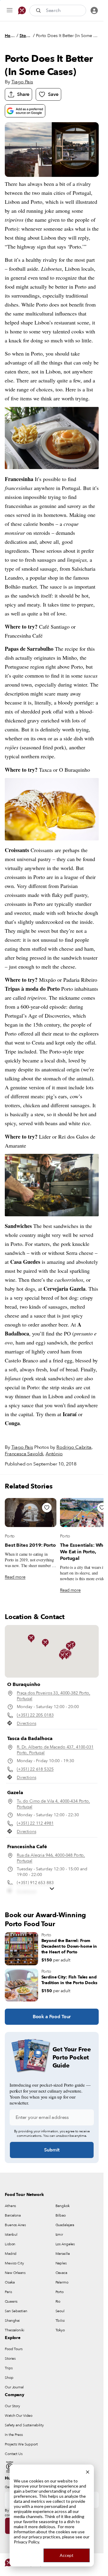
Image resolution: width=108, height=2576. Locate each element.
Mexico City (14, 2263)
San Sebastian (16, 2311)
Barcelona (13, 2215)
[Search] (39, 10)
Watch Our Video (19, 2416)
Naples (61, 2263)
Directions (27, 1723)
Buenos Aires (15, 2225)
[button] (45, 1643)
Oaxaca (61, 2273)
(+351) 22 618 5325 (35, 1769)
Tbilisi (60, 2321)
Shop (9, 2378)
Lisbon (10, 2244)
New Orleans (15, 2273)
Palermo (62, 2282)
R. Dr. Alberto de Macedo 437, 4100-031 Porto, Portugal (55, 1750)
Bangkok (63, 2206)
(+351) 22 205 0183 (35, 1715)
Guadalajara (65, 2225)
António (54, 1454)
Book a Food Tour (52, 2017)
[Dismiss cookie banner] (88, 2471)
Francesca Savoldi (24, 1454)
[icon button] (10, 10)
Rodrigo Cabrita (74, 1447)
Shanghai (12, 2321)
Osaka (10, 2282)
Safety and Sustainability (24, 2425)
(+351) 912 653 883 (35, 1883)
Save (53, 94)
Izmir (59, 2235)
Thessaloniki (15, 2330)
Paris (8, 2292)
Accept (67, 2555)
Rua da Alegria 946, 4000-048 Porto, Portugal (51, 1858)
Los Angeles (65, 2244)
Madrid (11, 2254)
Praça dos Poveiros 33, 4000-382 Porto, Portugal (54, 1696)
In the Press (14, 2435)
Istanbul (11, 2235)
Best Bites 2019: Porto (30, 1545)
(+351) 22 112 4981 (35, 1823)
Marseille (63, 2254)
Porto (10, 1536)
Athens (10, 2206)
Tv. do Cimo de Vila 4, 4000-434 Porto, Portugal (53, 1804)
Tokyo (60, 2330)
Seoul (60, 2311)
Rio (58, 2301)
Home (10, 36)
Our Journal (14, 2387)
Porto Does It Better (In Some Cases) (67, 36)
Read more (15, 1577)
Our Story (12, 2406)
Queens (11, 2301)
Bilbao (61, 2215)
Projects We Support (21, 2444)
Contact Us (14, 2454)
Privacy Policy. (27, 2542)
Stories (26, 36)
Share (23, 94)
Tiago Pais (22, 82)
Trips (9, 2368)
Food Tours (14, 2349)
